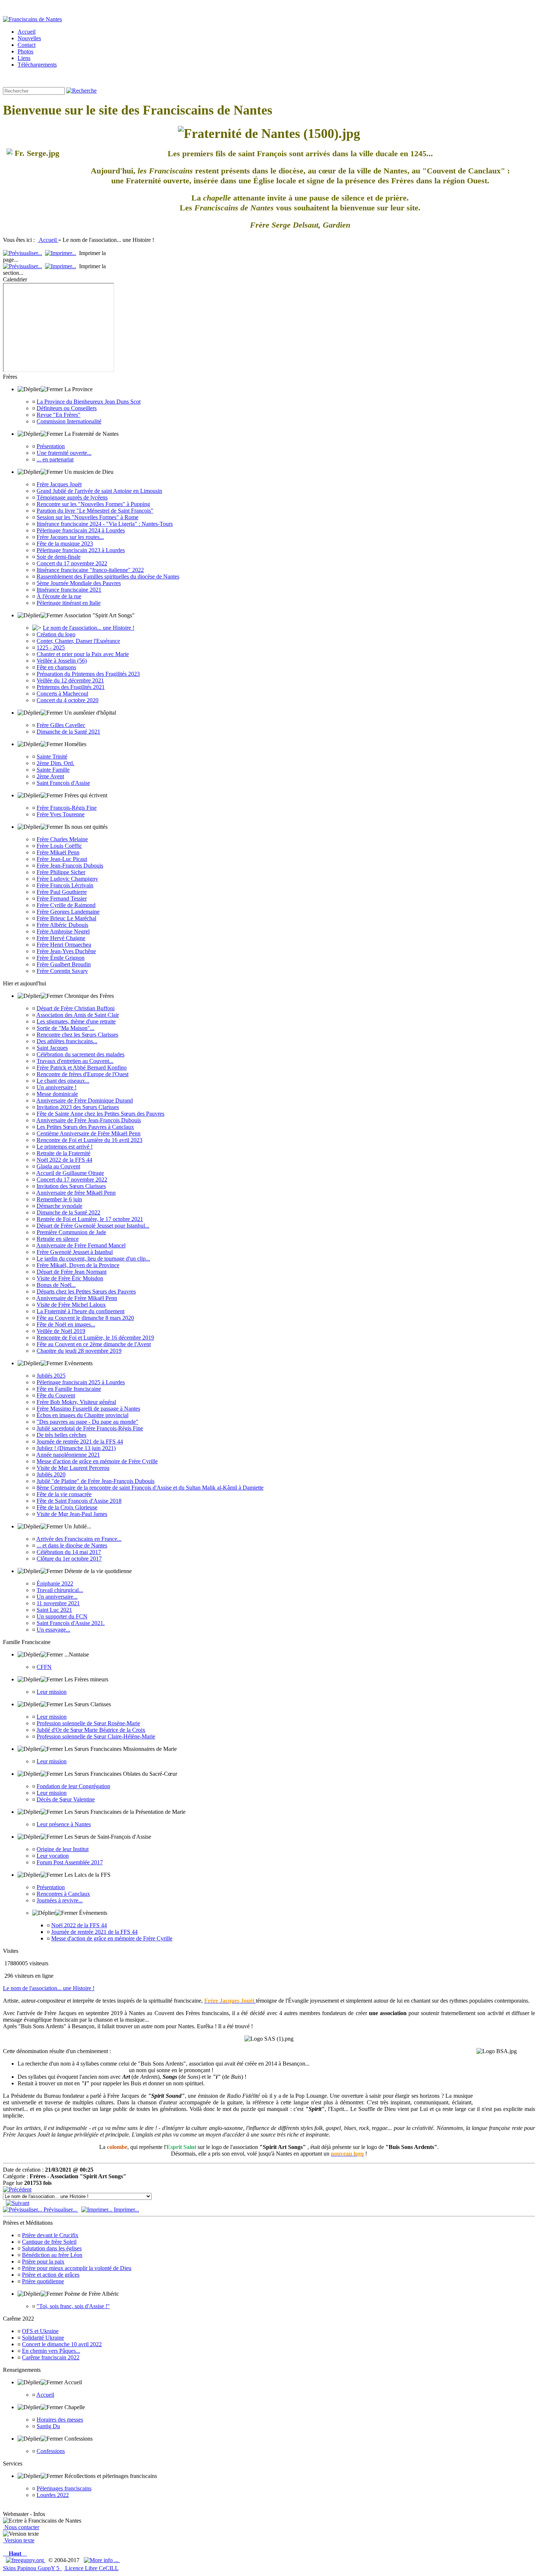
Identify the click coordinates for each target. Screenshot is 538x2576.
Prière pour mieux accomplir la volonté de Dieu (77, 2268)
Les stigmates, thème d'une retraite (76, 1021)
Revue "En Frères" (59, 415)
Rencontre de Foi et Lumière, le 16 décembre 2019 (95, 1338)
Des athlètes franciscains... (67, 1041)
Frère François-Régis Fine (67, 808)
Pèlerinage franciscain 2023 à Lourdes (81, 550)
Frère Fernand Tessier (62, 898)
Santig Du (48, 2426)
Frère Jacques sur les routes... (70, 537)
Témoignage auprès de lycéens (72, 497)
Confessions (51, 2451)
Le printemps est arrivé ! (65, 1147)
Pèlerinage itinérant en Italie (69, 603)
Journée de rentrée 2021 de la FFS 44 (80, 1441)
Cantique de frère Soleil (49, 2242)
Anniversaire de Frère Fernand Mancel (81, 1245)
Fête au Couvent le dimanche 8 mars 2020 (85, 1318)
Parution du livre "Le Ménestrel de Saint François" (95, 511)
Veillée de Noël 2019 (61, 1331)
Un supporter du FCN (62, 1616)
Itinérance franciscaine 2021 (69, 590)
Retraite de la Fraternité (63, 1153)
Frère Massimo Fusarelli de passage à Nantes (88, 1409)
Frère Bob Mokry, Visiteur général (76, 1402)
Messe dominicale (57, 1094)
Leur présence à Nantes (64, 1824)
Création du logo (56, 634)
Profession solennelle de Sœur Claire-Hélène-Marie (96, 1736)
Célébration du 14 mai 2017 (69, 1552)
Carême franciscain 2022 (51, 2357)
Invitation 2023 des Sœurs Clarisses (78, 1107)
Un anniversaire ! (57, 1087)
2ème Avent (50, 776)
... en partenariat (55, 459)
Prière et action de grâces (51, 2275)
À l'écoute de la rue (59, 596)
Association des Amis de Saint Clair (78, 1015)
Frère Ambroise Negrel (63, 931)
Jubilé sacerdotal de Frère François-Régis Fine (90, 1428)
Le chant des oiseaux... (63, 1081)
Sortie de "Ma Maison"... (66, 1028)
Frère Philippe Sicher (61, 872)
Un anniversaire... (57, 1597)
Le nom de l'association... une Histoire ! (89, 628)
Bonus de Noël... (56, 1285)
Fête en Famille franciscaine (69, 1389)
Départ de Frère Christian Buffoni (76, 1008)
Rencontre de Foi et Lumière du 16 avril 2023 (89, 1140)
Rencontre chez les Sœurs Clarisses (77, 1035)
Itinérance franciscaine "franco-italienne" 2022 (90, 570)
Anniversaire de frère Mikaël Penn (76, 1193)
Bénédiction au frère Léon (52, 2255)
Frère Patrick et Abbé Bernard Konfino (82, 1068)
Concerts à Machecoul (62, 694)
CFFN (44, 1667)
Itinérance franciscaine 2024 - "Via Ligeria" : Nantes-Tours (105, 524)
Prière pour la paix (43, 2262)
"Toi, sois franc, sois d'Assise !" (73, 2306)
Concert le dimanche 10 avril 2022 (62, 2344)
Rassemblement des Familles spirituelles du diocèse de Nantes (108, 576)
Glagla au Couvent (58, 1166)
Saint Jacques (52, 1048)
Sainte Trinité (52, 757)
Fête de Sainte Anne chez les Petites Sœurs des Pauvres (100, 1114)
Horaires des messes (60, 2420)
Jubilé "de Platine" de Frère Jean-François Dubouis (96, 1481)
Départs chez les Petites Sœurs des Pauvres (86, 1291)
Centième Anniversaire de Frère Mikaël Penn (89, 1133)
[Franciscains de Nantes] (32, 19)
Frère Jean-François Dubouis (70, 866)
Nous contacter (21, 2527)
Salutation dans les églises (52, 2248)
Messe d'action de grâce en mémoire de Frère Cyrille (97, 1461)
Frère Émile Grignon (61, 958)
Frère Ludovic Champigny (67, 879)
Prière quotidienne (43, 2281)
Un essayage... (53, 1630)
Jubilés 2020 (51, 1474)
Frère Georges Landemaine (68, 912)
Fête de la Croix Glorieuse (67, 1507)
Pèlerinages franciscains (64, 2488)
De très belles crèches (61, 1435)
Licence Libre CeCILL (91, 2568)
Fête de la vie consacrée (64, 1494)
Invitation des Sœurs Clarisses (71, 1186)
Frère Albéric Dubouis (62, 925)
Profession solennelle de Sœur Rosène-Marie (88, 1723)
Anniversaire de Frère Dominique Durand (85, 1100)
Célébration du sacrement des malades (81, 1054)
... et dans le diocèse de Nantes (72, 1545)
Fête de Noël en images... (66, 1324)
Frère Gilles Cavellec (61, 725)
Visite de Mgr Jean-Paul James (72, 1514)
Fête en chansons (56, 667)
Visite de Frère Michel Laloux (71, 1305)
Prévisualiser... (60, 2210)
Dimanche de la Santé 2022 (68, 1212)
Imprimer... (126, 2210)
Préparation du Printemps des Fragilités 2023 (88, 674)
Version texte (19, 2540)
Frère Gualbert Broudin (64, 964)
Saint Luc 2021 (54, 1610)
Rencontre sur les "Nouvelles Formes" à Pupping (93, 504)
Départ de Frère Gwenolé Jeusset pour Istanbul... (93, 1226)
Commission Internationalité (69, 421)
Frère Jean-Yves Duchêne (66, 951)
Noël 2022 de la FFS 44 (64, 1160)
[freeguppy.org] (26, 2560)
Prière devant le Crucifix (50, 2235)
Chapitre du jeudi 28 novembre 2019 (79, 1351)
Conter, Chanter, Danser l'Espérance (78, 641)
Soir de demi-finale (59, 557)
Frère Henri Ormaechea (64, 945)
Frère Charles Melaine (62, 839)
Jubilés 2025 (51, 1376)
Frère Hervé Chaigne (61, 938)
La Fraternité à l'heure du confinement (81, 1311)
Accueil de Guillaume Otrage (70, 1173)
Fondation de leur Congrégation (73, 1786)
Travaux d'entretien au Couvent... (75, 1061)
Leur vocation (53, 1856)
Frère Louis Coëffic (59, 846)
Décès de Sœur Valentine (66, 1799)
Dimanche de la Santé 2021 (68, 732)
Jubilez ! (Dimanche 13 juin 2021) (76, 1448)
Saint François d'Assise (63, 783)
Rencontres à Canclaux (63, 1894)
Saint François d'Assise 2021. (71, 1623)
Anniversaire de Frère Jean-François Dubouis (89, 1120)
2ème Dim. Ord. (55, 763)
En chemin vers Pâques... (51, 2351)
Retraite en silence (58, 1239)
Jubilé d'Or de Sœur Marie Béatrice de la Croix (91, 1730)
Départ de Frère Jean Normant (72, 1272)
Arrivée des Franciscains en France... (79, 1539)
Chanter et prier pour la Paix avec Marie (83, 654)
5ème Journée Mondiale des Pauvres (79, 583)
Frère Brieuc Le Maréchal (66, 918)
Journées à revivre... (60, 1900)
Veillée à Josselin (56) (62, 661)
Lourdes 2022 (53, 2495)
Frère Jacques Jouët (59, 484)
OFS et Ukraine (40, 2331)
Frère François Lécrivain (65, 885)
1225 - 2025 (51, 647)
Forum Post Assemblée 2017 (70, 1862)
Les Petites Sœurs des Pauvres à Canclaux (85, 1127)
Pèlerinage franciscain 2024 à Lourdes (81, 530)
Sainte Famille (53, 770)
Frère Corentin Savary (62, 971)
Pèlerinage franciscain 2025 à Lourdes (81, 1382)
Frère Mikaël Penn (58, 852)
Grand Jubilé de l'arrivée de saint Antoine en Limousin (99, 491)
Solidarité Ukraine (43, 2338)
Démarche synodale (59, 1206)
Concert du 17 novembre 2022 (72, 563)
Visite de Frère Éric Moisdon (70, 1278)
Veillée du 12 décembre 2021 (70, 680)
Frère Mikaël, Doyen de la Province (78, 1265)
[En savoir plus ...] (102, 2560)
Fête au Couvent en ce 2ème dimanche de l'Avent (94, 1344)
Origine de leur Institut (63, 1849)
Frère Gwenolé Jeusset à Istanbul (75, 1252)
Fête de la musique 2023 (65, 544)
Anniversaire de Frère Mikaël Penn (77, 1298)
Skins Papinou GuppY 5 (33, 2568)
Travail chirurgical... (60, 1590)
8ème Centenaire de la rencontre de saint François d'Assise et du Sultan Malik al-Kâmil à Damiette (150, 1488)
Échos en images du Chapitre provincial (83, 1415)
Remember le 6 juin (59, 1199)
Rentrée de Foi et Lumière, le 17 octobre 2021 (90, 1219)
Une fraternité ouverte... (64, 453)
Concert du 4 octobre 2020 (68, 700)
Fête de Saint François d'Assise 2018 (79, 1501)
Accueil (48, 240)
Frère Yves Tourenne (61, 814)
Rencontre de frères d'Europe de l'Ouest (83, 1074)
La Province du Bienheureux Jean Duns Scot (89, 402)
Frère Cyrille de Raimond (66, 905)
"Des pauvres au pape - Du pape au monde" (87, 1422)
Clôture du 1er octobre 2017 (69, 1559)
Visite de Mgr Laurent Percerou (73, 1468)
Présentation (51, 446)
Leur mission (52, 1692)
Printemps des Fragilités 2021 (71, 687)
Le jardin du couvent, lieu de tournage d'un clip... (93, 1259)
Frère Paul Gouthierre (62, 892)
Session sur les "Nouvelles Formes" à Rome (87, 517)
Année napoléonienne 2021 (68, 1455)
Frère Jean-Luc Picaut (62, 859)
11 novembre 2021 (58, 1603)
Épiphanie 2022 (55, 1583)
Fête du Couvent (56, 1395)
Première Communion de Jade (71, 1232)
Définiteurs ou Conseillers (67, 408)
